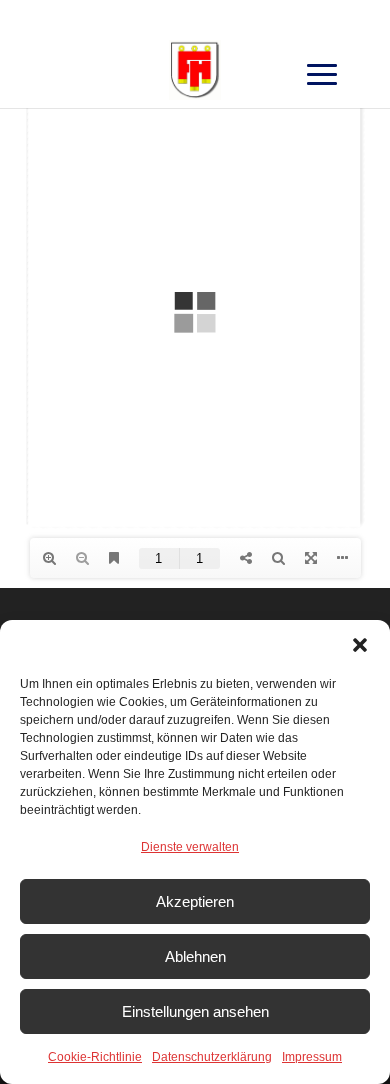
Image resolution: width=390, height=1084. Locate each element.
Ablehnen (195, 956)
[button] (360, 645)
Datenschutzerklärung (212, 1057)
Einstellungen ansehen (195, 1011)
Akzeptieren (195, 901)
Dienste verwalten (190, 847)
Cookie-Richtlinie (95, 1057)
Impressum (312, 1057)
